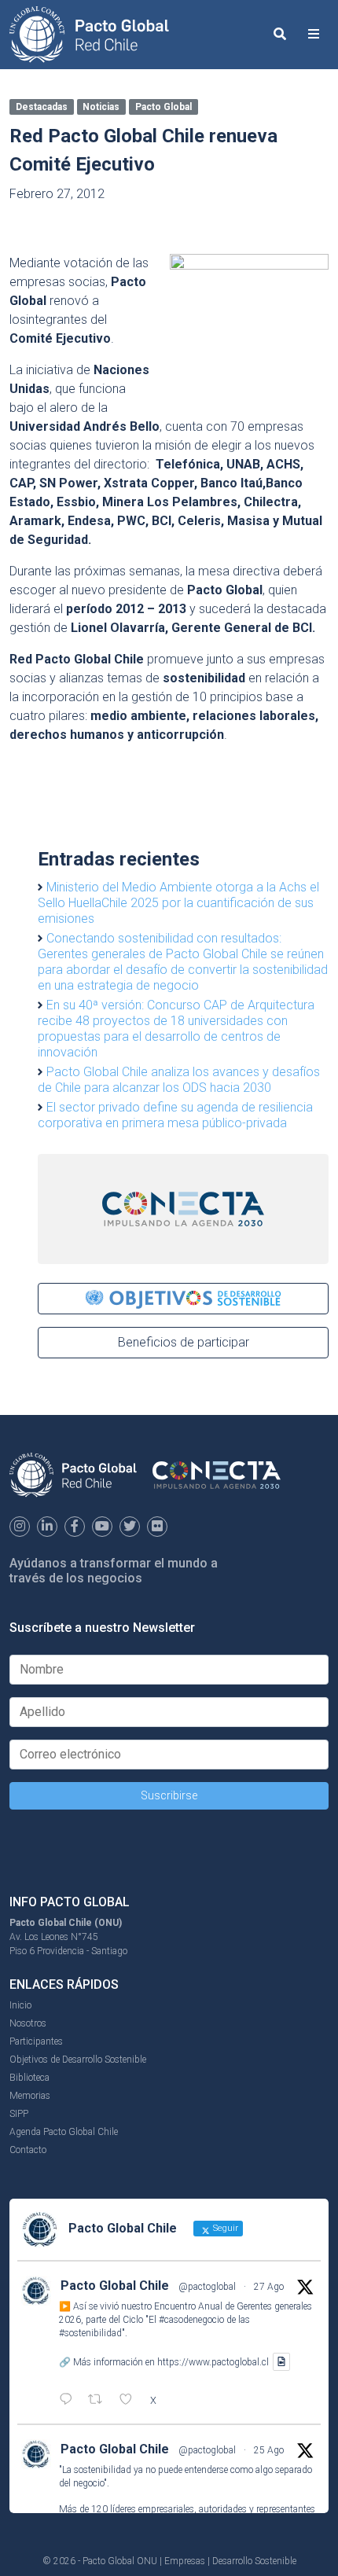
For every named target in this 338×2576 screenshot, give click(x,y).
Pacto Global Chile (115, 2286)
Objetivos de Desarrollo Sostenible (78, 2060)
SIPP (19, 2114)
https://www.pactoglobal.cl (213, 2362)
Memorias (30, 2096)
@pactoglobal (207, 2287)
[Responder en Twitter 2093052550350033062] (70, 2401)
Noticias (101, 107)
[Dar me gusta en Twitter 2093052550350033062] (130, 2401)
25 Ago (269, 2450)
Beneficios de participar (184, 1342)
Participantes (36, 2041)
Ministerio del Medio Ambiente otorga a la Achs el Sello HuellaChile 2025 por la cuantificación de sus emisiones (178, 903)
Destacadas (42, 107)
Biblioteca (29, 2078)
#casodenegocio (191, 2320)
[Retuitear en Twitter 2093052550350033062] (100, 2401)
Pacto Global (163, 107)
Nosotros (28, 2023)
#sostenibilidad (90, 2333)
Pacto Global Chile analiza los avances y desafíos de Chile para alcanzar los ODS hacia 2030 (179, 1080)
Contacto (28, 2150)
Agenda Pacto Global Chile (64, 2132)
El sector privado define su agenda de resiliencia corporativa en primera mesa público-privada (175, 1115)
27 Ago (269, 2287)
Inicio (20, 2005)
